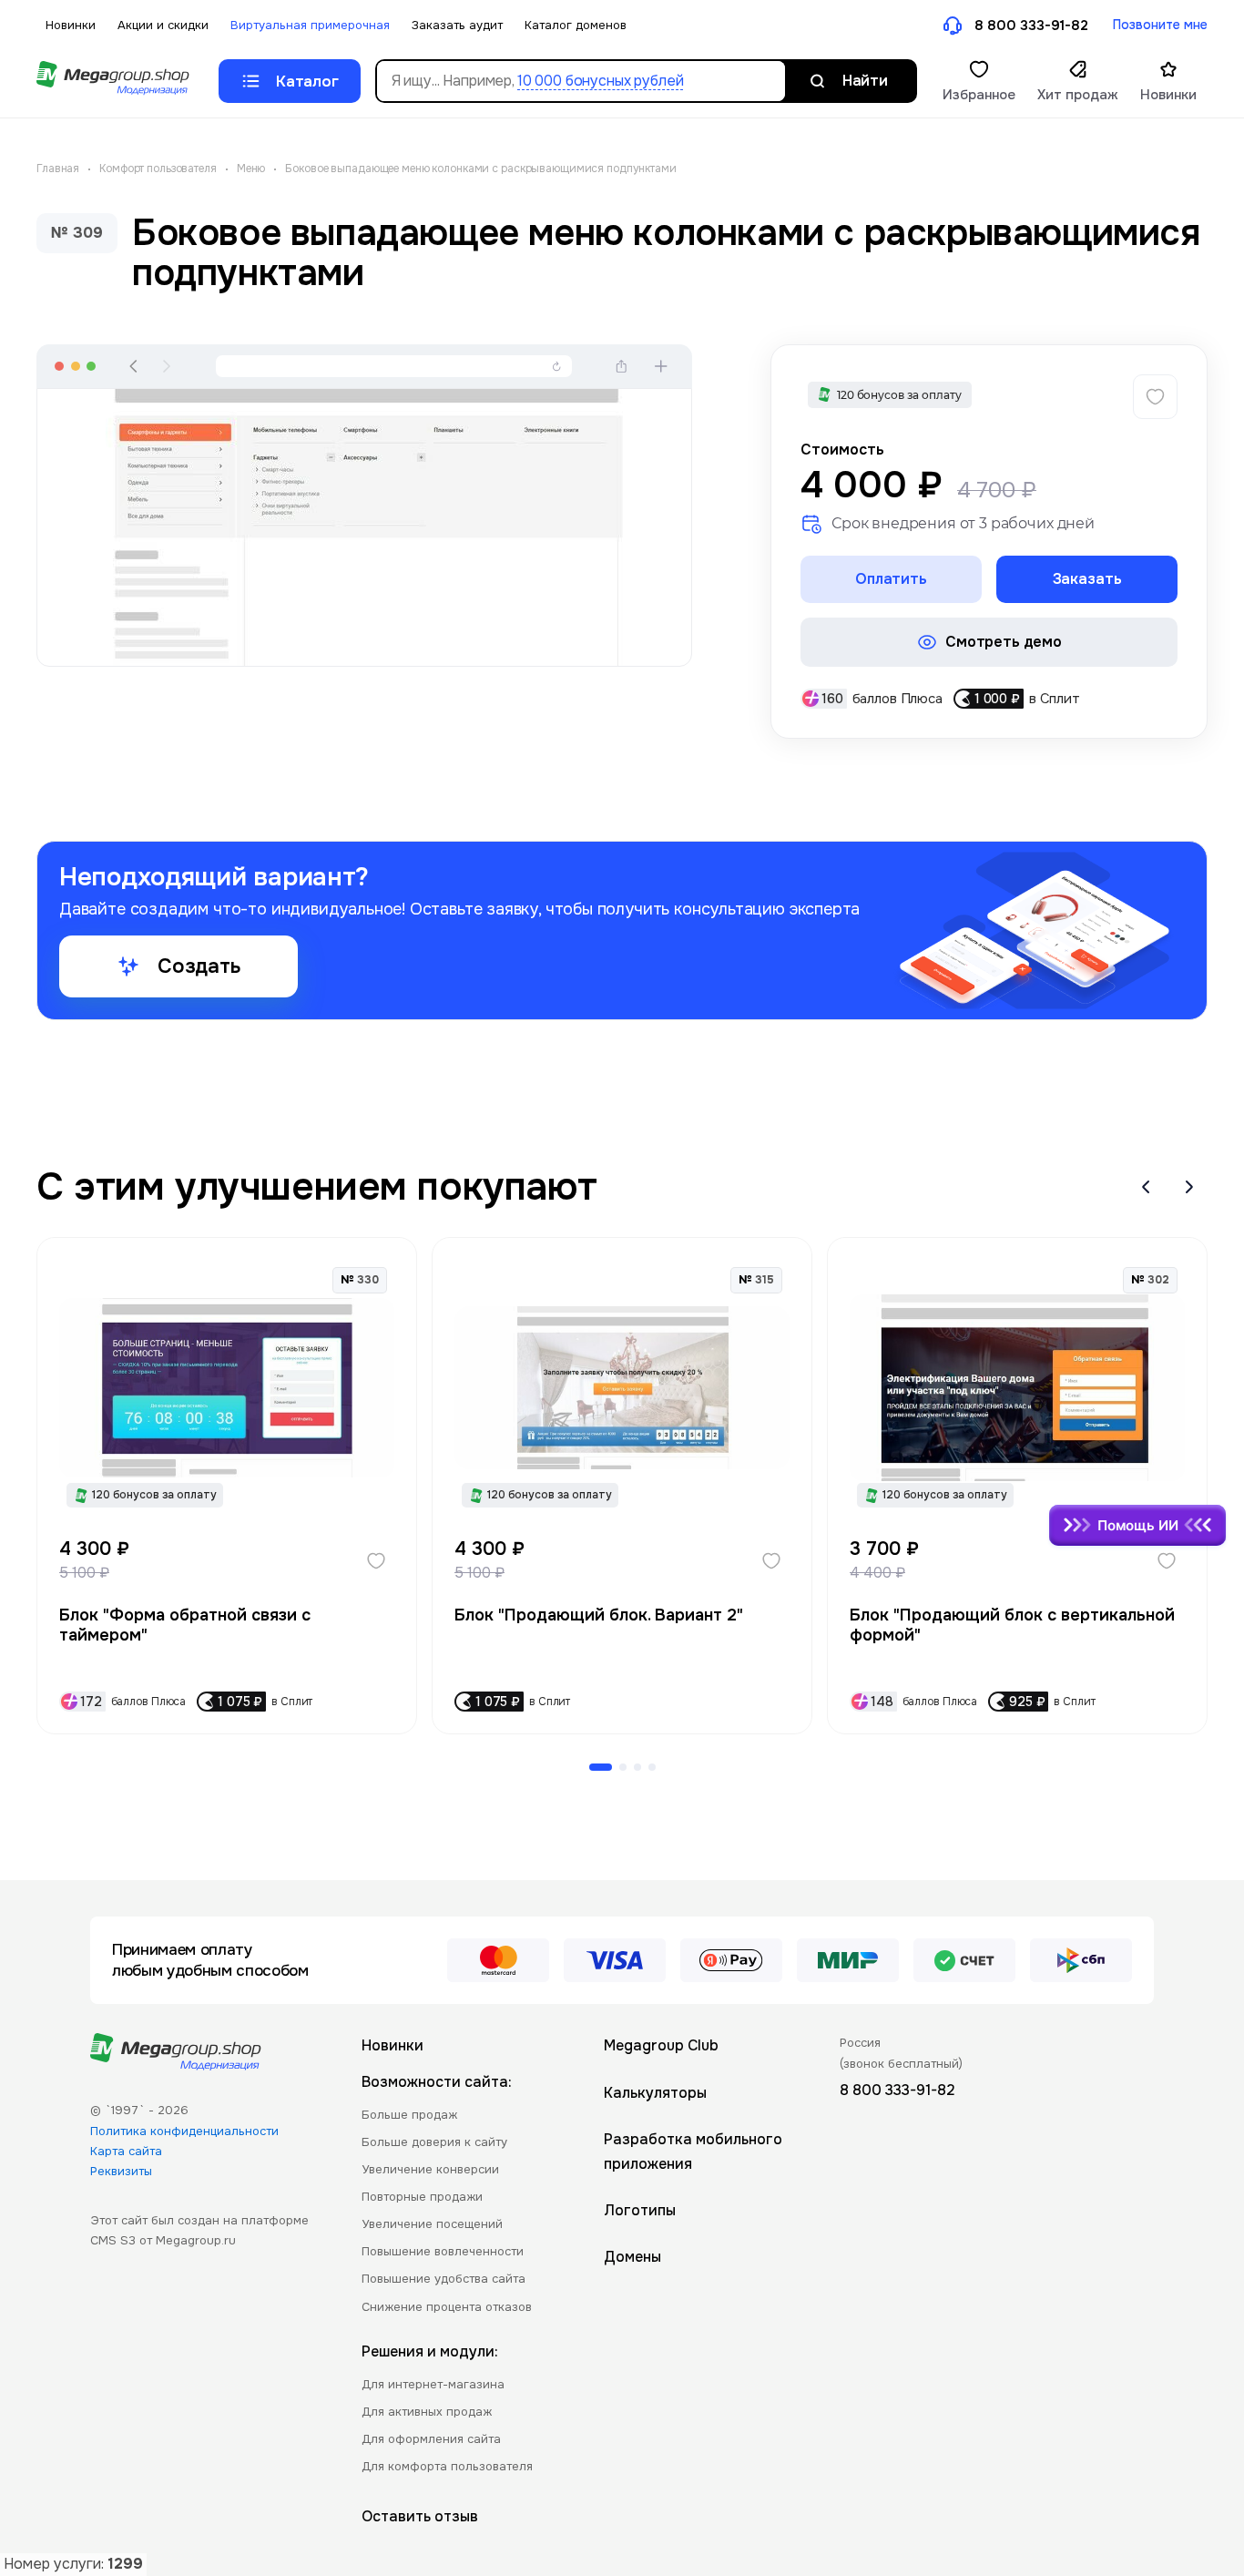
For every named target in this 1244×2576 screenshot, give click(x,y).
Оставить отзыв (420, 2516)
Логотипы (640, 2210)
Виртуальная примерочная (310, 25)
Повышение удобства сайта (444, 2279)
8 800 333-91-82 (1031, 26)
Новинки (71, 25)
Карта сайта (126, 2151)
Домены (632, 2257)
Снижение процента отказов (447, 2307)
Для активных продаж (427, 2412)
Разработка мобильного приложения (693, 2152)
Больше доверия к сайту (434, 2142)
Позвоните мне (1160, 25)
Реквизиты (121, 2171)
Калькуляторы (655, 2093)
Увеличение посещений (432, 2224)
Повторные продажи (422, 2197)
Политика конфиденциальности (184, 2131)
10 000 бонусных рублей (600, 81)
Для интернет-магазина (433, 2384)
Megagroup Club (661, 2045)
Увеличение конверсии (430, 2169)
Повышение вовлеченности (443, 2251)
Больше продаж (409, 2115)
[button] (1146, 1187)
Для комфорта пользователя (447, 2466)
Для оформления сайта (431, 2439)
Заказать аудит (457, 25)
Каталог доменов (576, 25)
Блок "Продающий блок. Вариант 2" (599, 1615)
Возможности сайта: (437, 2082)
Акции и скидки (163, 25)
